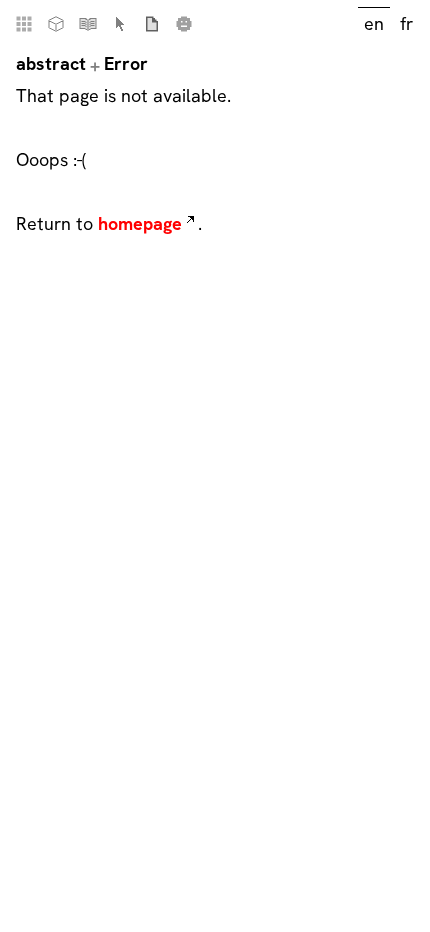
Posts (152, 24)
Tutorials (88, 24)
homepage (140, 223)
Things (56, 24)
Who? (184, 24)
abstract (51, 63)
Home (24, 24)
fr (406, 23)
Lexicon (120, 24)
